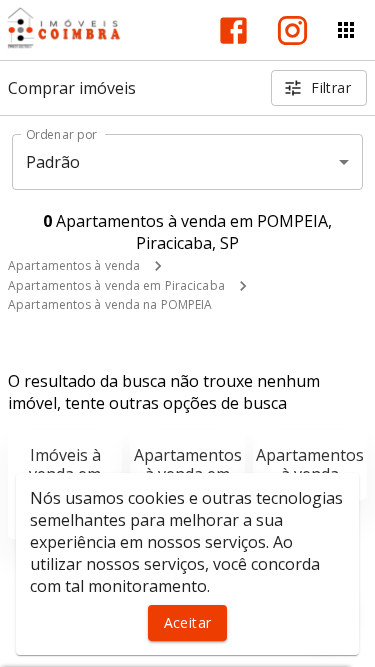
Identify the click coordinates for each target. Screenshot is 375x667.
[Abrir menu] (346, 30)
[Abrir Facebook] (233, 30)
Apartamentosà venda (310, 464)
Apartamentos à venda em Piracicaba (116, 285)
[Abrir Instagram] (292, 30)
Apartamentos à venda (74, 265)
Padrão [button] (53, 162)
